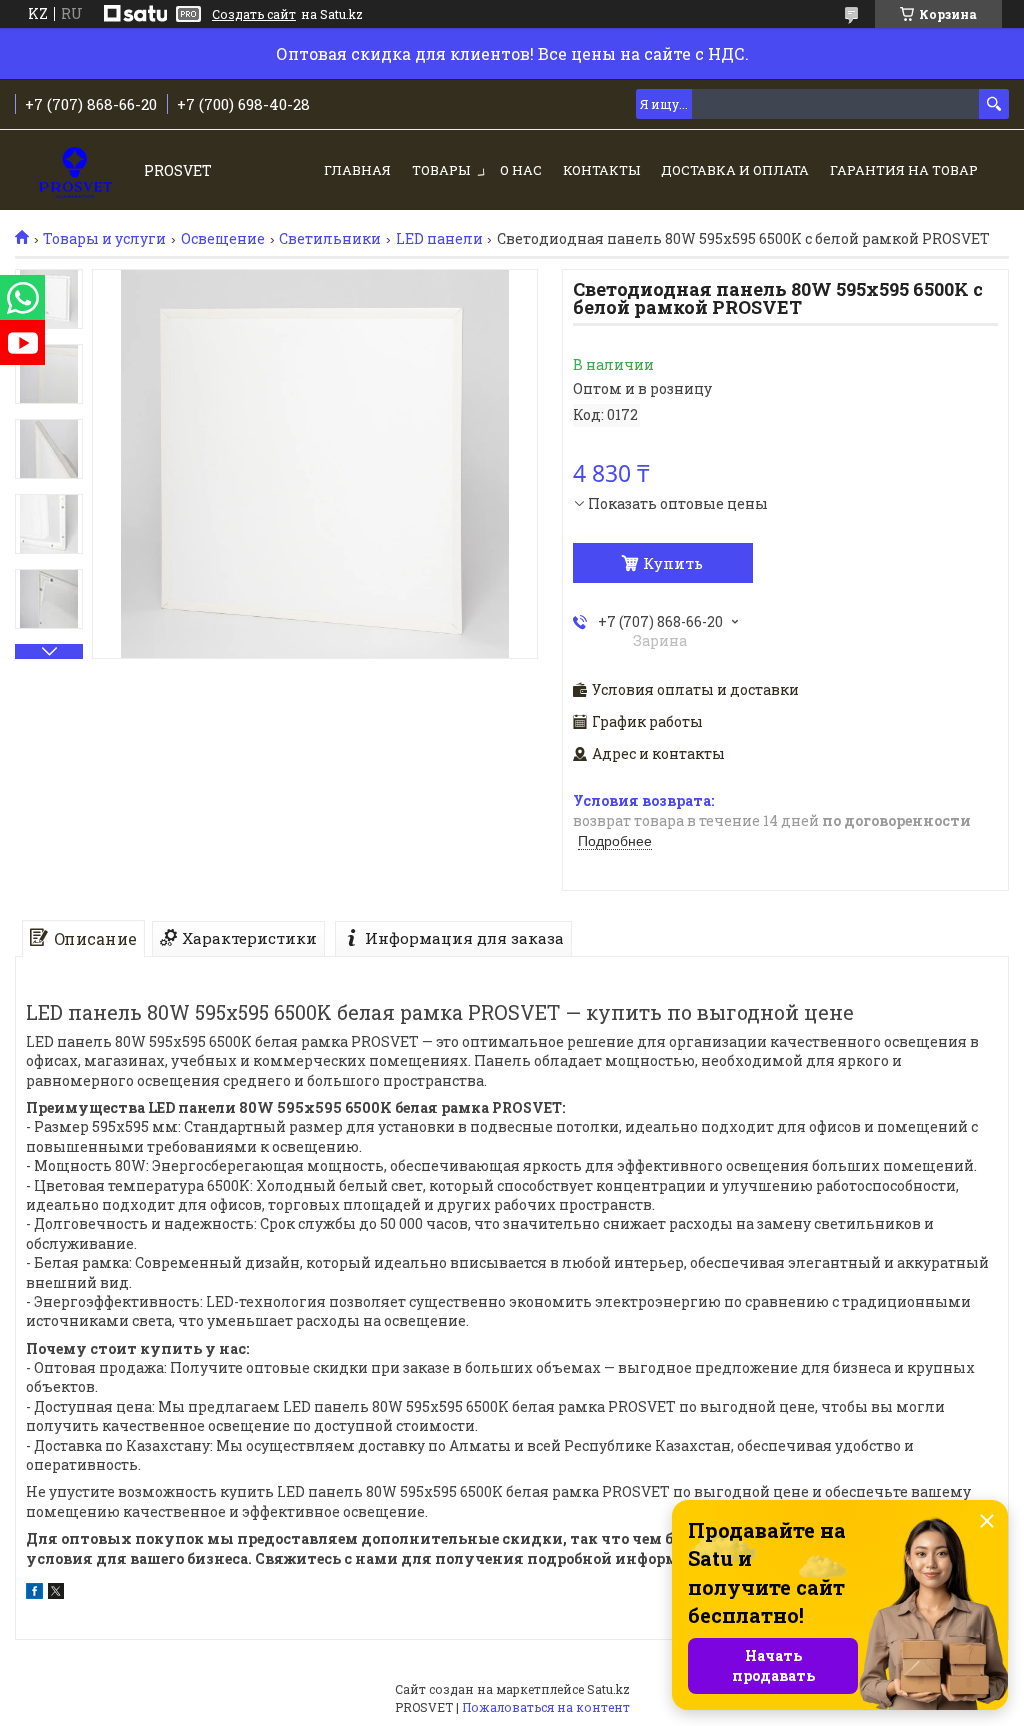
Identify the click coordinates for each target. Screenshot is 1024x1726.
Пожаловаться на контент (546, 1707)
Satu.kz (608, 1689)
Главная (357, 170)
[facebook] (34, 1593)
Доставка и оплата (735, 170)
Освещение (223, 239)
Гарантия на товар (904, 170)
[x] (56, 1593)
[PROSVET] (75, 171)
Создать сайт (254, 14)
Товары (441, 170)
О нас (521, 170)
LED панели (439, 239)
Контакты (601, 170)
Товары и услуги (104, 239)
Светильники (330, 239)
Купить (673, 563)
